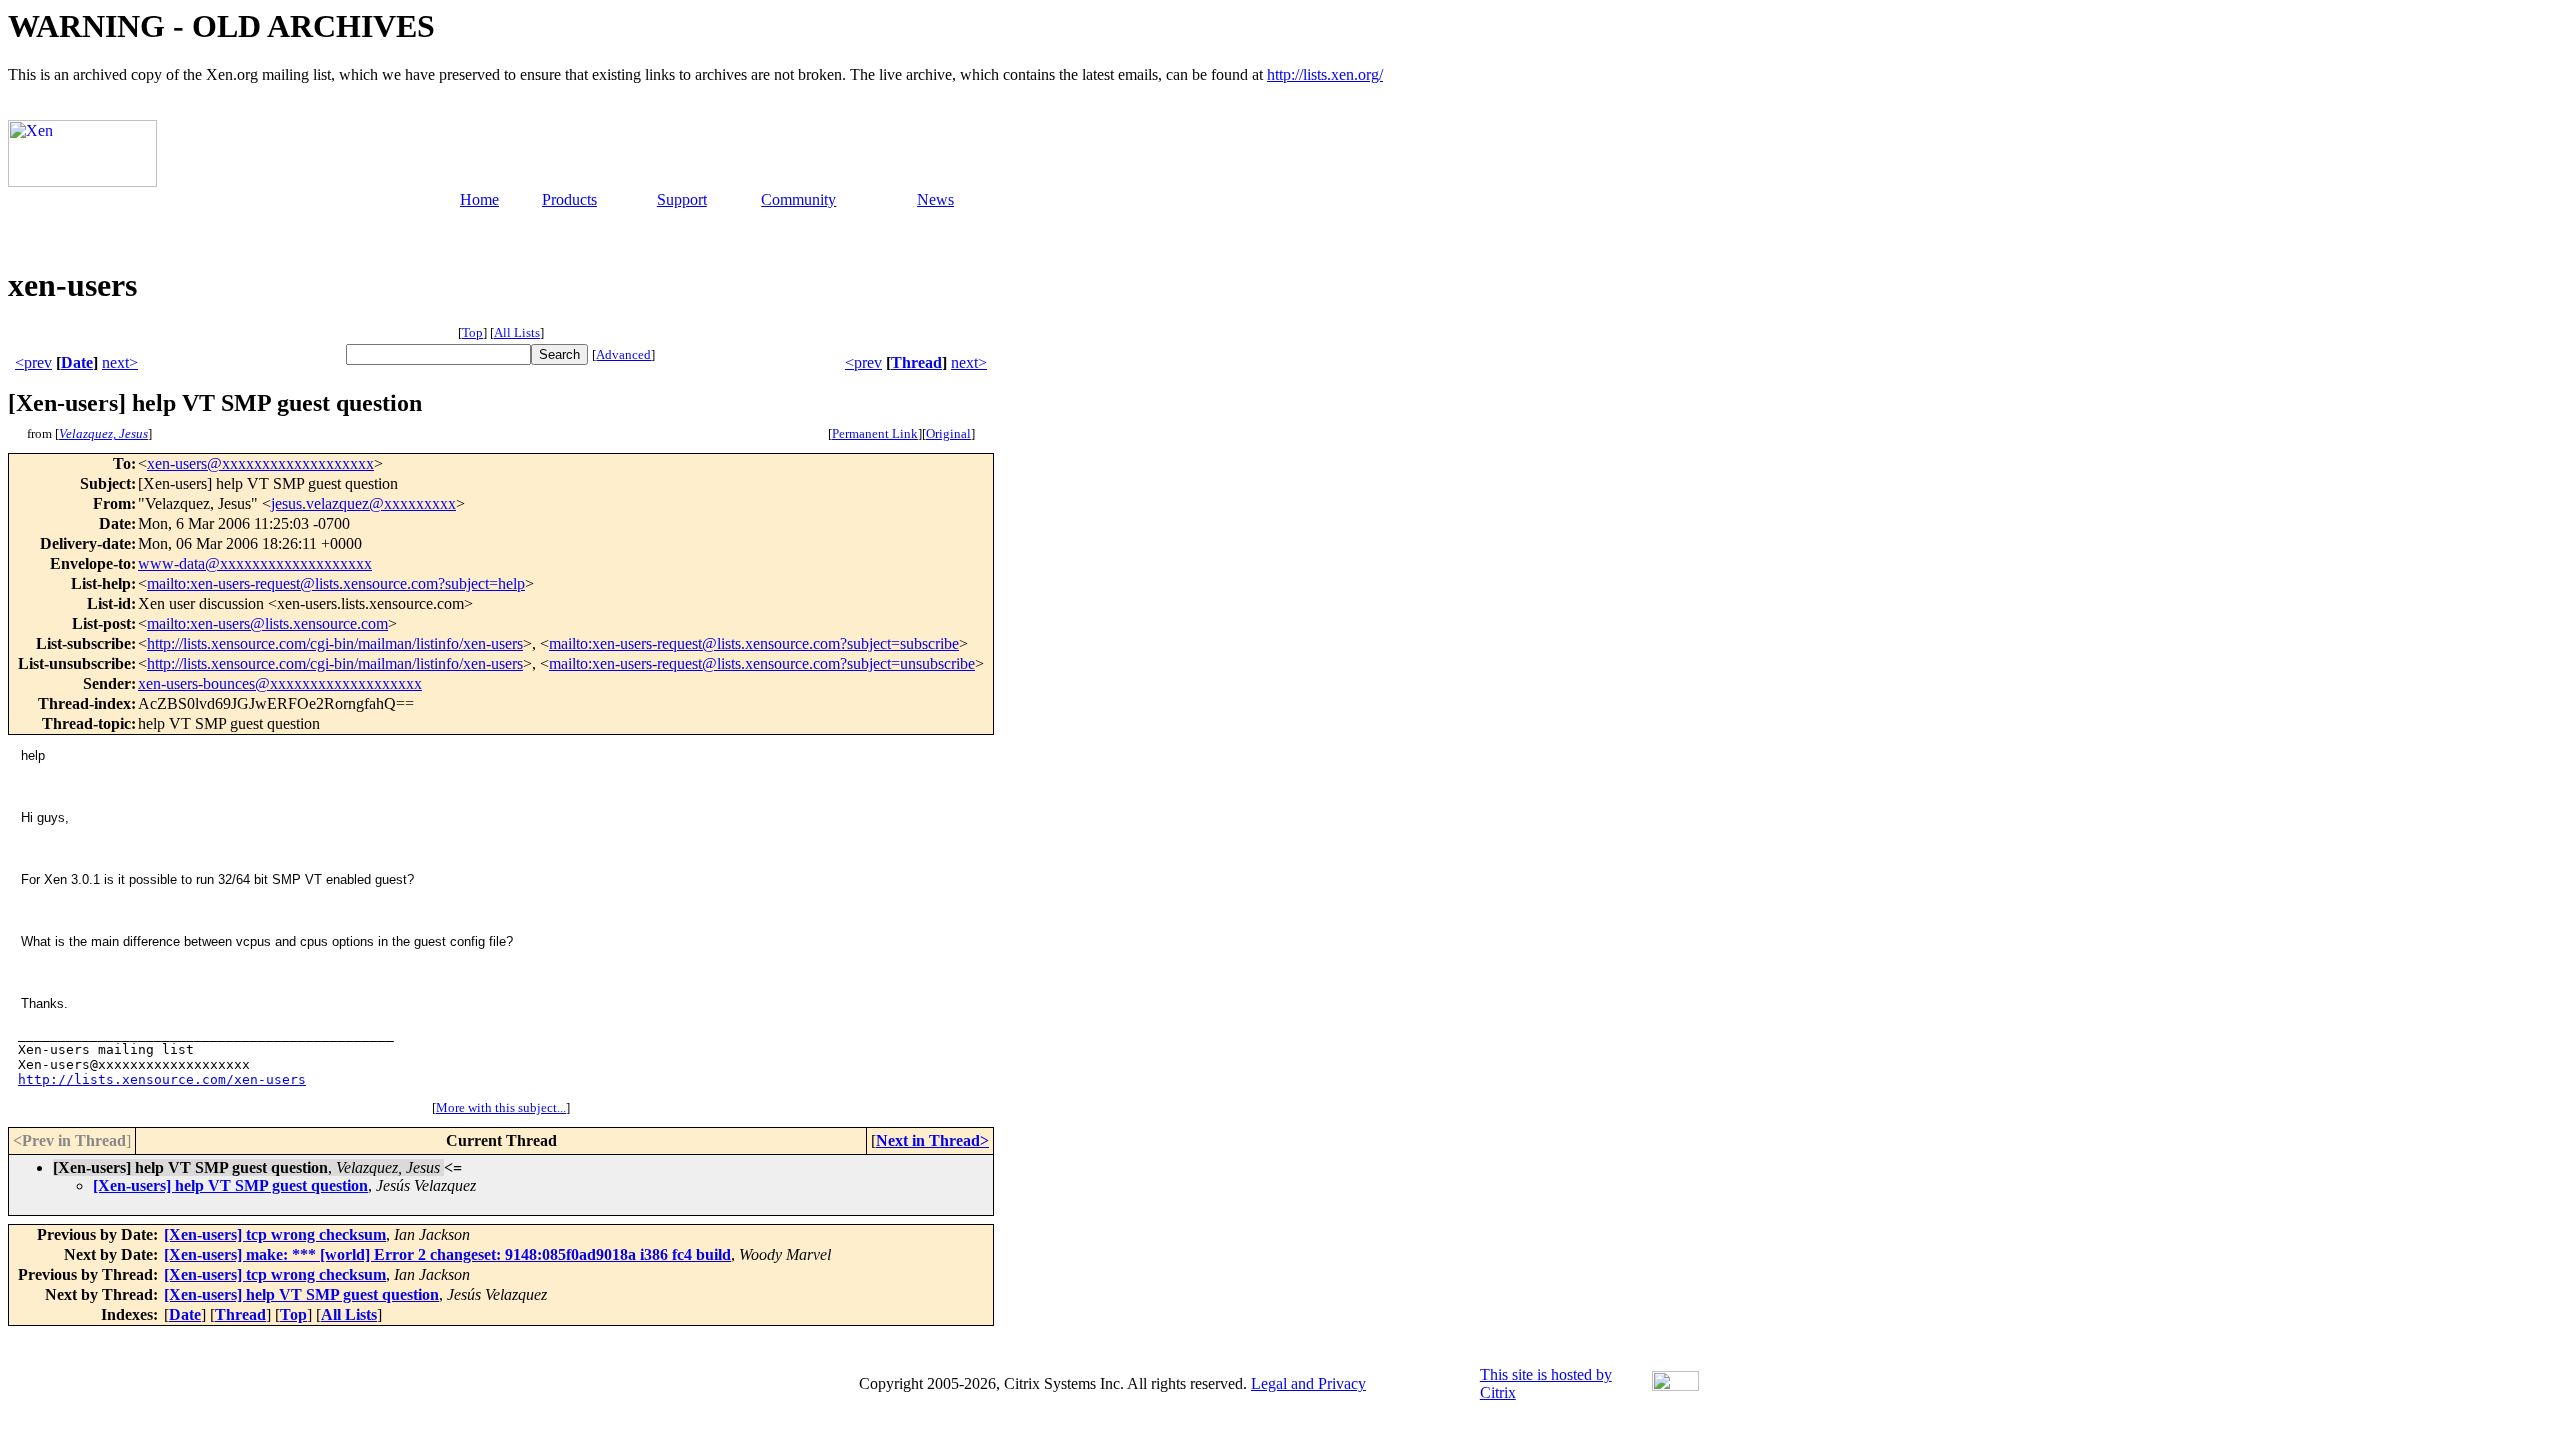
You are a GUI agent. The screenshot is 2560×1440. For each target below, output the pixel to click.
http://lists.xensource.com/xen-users (162, 1079)
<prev (33, 362)
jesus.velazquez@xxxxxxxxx (363, 503)
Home (479, 199)
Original (948, 433)
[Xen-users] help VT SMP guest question (230, 1185)
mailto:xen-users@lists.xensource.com (267, 623)
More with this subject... (501, 1107)
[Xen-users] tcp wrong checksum (275, 1234)
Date (77, 362)
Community (798, 199)
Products (569, 199)
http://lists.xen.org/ (1325, 74)
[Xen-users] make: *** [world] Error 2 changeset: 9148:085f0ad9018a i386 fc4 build (447, 1254)
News (935, 199)
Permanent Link (875, 433)
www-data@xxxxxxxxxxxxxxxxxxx (255, 563)
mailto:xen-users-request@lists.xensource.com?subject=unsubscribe (762, 663)
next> (120, 362)
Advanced (623, 354)
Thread (916, 362)
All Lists (517, 332)
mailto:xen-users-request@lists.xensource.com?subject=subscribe (754, 643)
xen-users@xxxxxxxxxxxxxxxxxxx (260, 463)
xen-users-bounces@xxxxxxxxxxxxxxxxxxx (280, 683)
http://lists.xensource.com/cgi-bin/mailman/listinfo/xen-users (335, 643)
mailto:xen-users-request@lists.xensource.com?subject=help (336, 583)
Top (472, 332)
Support (682, 199)
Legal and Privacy (1308, 1383)
